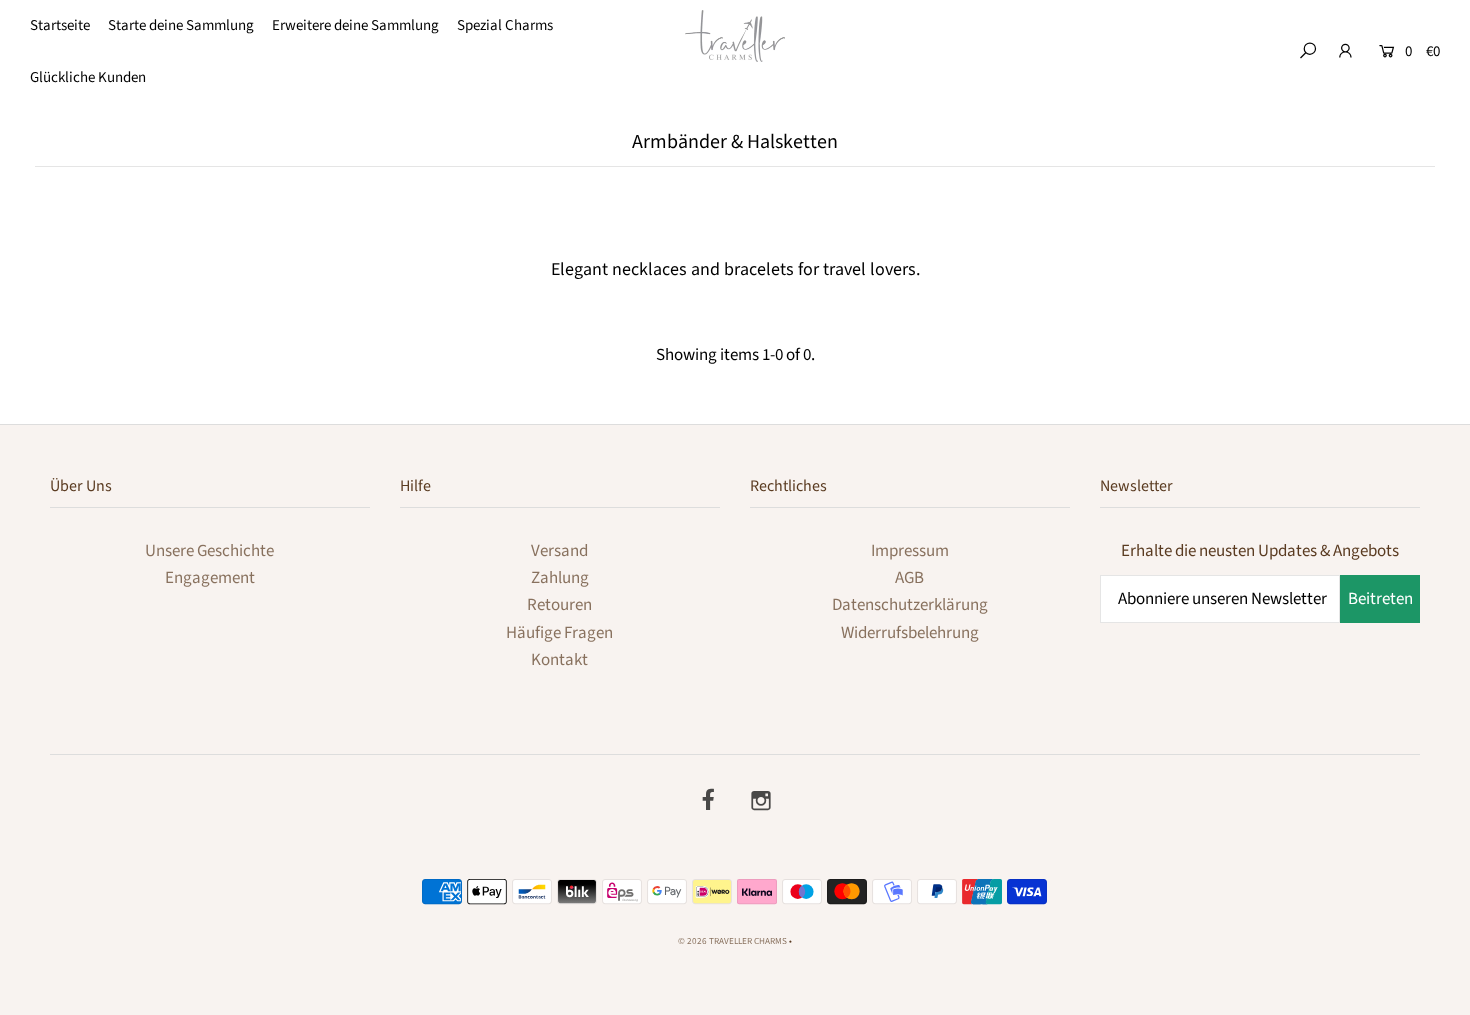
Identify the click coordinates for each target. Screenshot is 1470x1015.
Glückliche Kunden (88, 77)
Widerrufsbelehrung (910, 633)
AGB (909, 578)
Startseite (60, 25)
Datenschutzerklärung (910, 605)
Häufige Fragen (559, 633)
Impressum (910, 551)
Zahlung (560, 578)
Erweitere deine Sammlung (355, 25)
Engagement (210, 578)
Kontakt (559, 660)
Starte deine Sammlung (181, 25)
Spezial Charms (505, 25)
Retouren (559, 605)
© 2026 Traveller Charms (732, 941)
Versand (559, 551)
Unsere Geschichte (209, 551)
